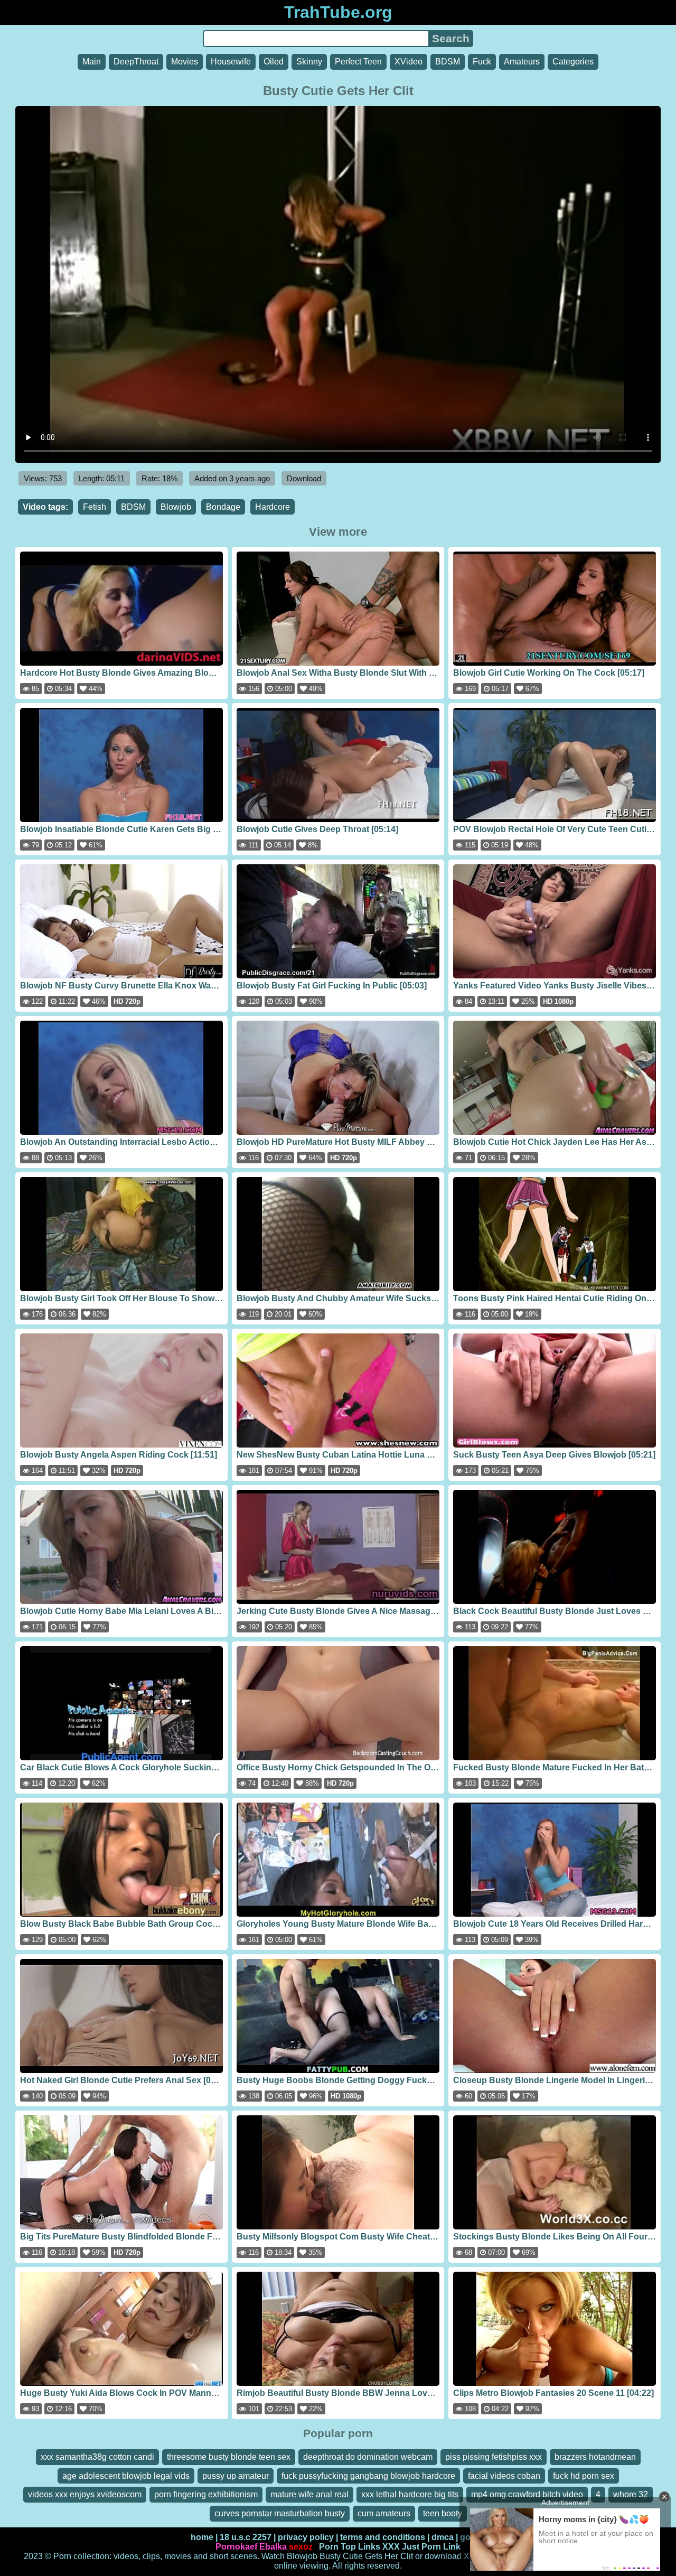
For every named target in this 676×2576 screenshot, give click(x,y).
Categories (573, 62)
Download (304, 478)
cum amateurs (384, 2513)
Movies (185, 62)
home (202, 2537)
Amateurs (522, 62)
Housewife (231, 62)
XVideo (409, 62)
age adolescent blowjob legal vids (126, 2476)
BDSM (448, 62)
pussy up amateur (236, 2476)
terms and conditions (383, 2537)
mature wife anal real (309, 2494)
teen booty (443, 2513)
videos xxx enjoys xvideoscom (85, 2494)
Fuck (482, 62)
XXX (391, 2547)
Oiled (274, 62)
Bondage (223, 507)
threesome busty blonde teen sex (229, 2457)
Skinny (309, 62)
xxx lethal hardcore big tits (410, 2494)
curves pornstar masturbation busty (280, 2513)
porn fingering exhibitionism (206, 2494)
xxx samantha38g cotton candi (97, 2457)
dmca (443, 2537)
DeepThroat (136, 62)
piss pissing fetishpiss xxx (494, 2457)
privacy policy (306, 2537)
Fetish (95, 507)
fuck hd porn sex (584, 2476)
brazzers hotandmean (595, 2457)
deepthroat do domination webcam (368, 2457)
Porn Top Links (350, 2547)
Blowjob (176, 507)
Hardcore (273, 507)
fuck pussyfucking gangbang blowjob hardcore (368, 2476)
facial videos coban (504, 2476)
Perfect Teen (358, 62)
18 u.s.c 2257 (246, 2537)
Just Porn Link (431, 2547)
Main (92, 62)
